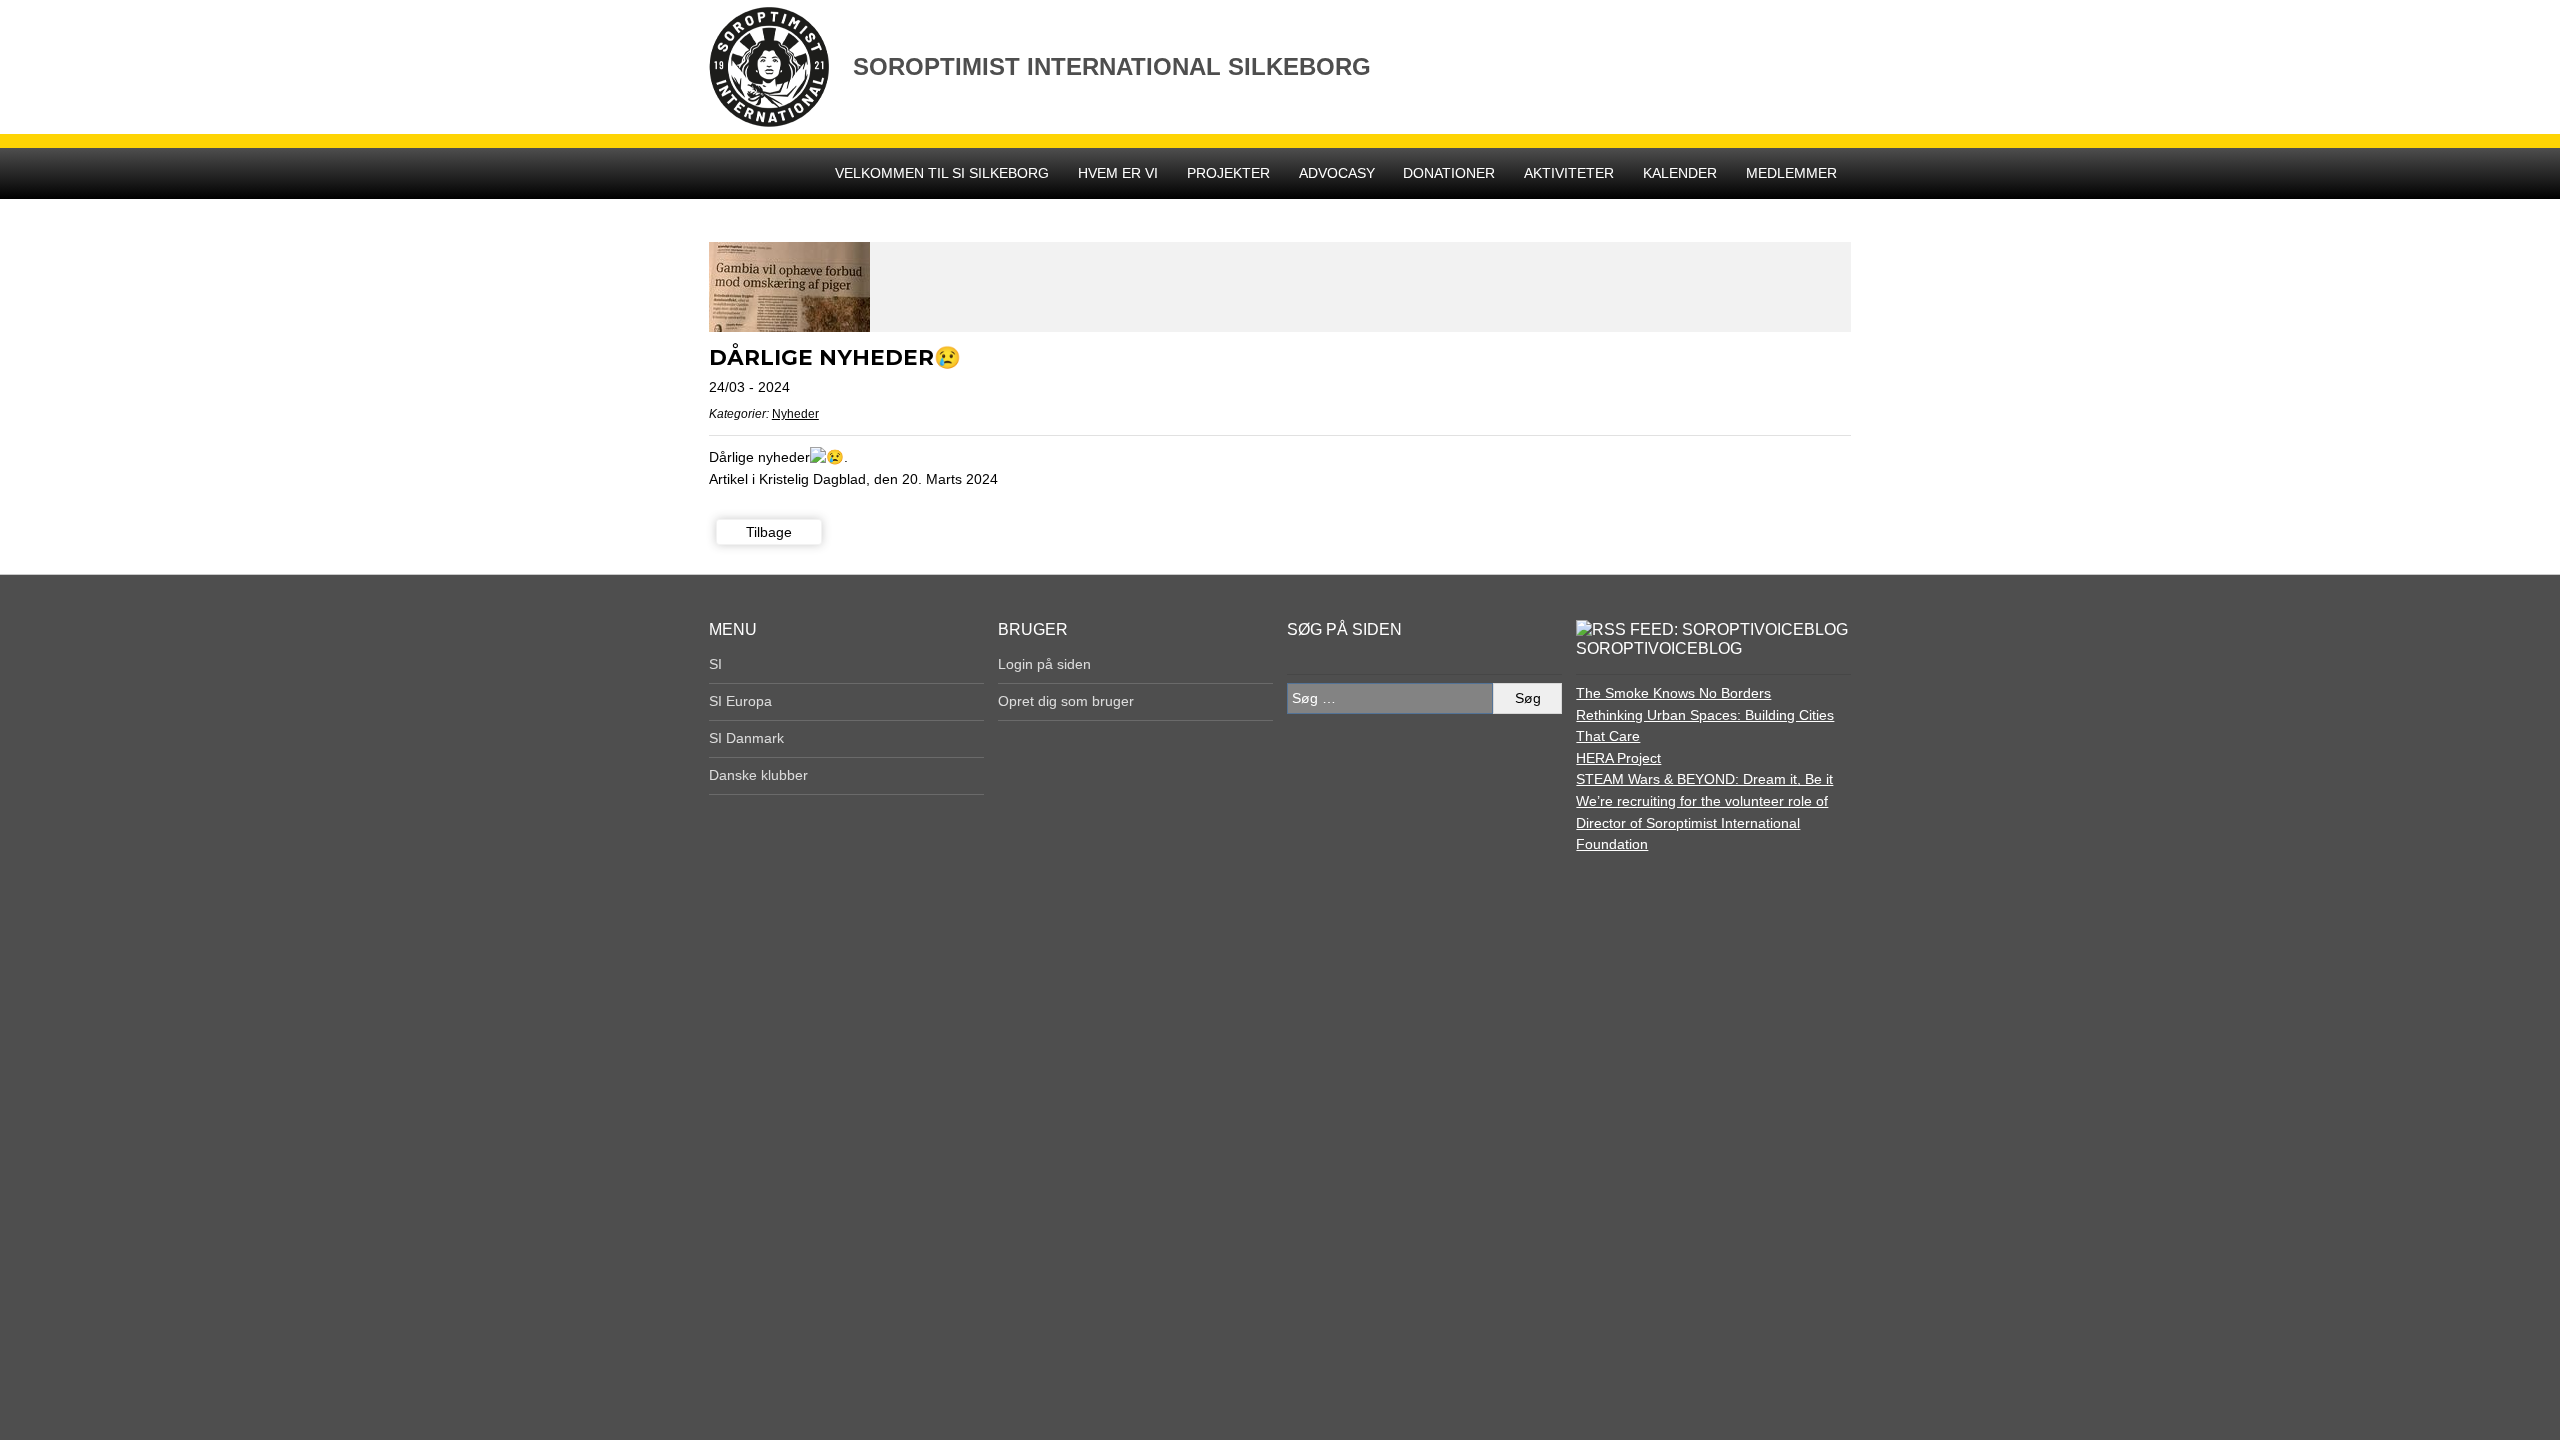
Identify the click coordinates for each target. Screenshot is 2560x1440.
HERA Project (1618, 758)
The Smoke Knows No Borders (1673, 693)
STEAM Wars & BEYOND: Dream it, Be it (1704, 779)
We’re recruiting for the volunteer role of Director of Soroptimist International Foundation (1702, 822)
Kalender (1680, 173)
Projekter (1228, 173)
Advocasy (1337, 173)
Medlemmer (1791, 173)
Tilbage (769, 532)
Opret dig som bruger (1066, 701)
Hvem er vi (1118, 173)
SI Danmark (746, 738)
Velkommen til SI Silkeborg (942, 173)
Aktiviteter (1569, 173)
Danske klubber (758, 775)
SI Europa (740, 701)
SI (715, 664)
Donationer (1449, 173)
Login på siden (1044, 664)
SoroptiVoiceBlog (1659, 648)
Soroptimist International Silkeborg (1112, 66)
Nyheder (795, 414)
